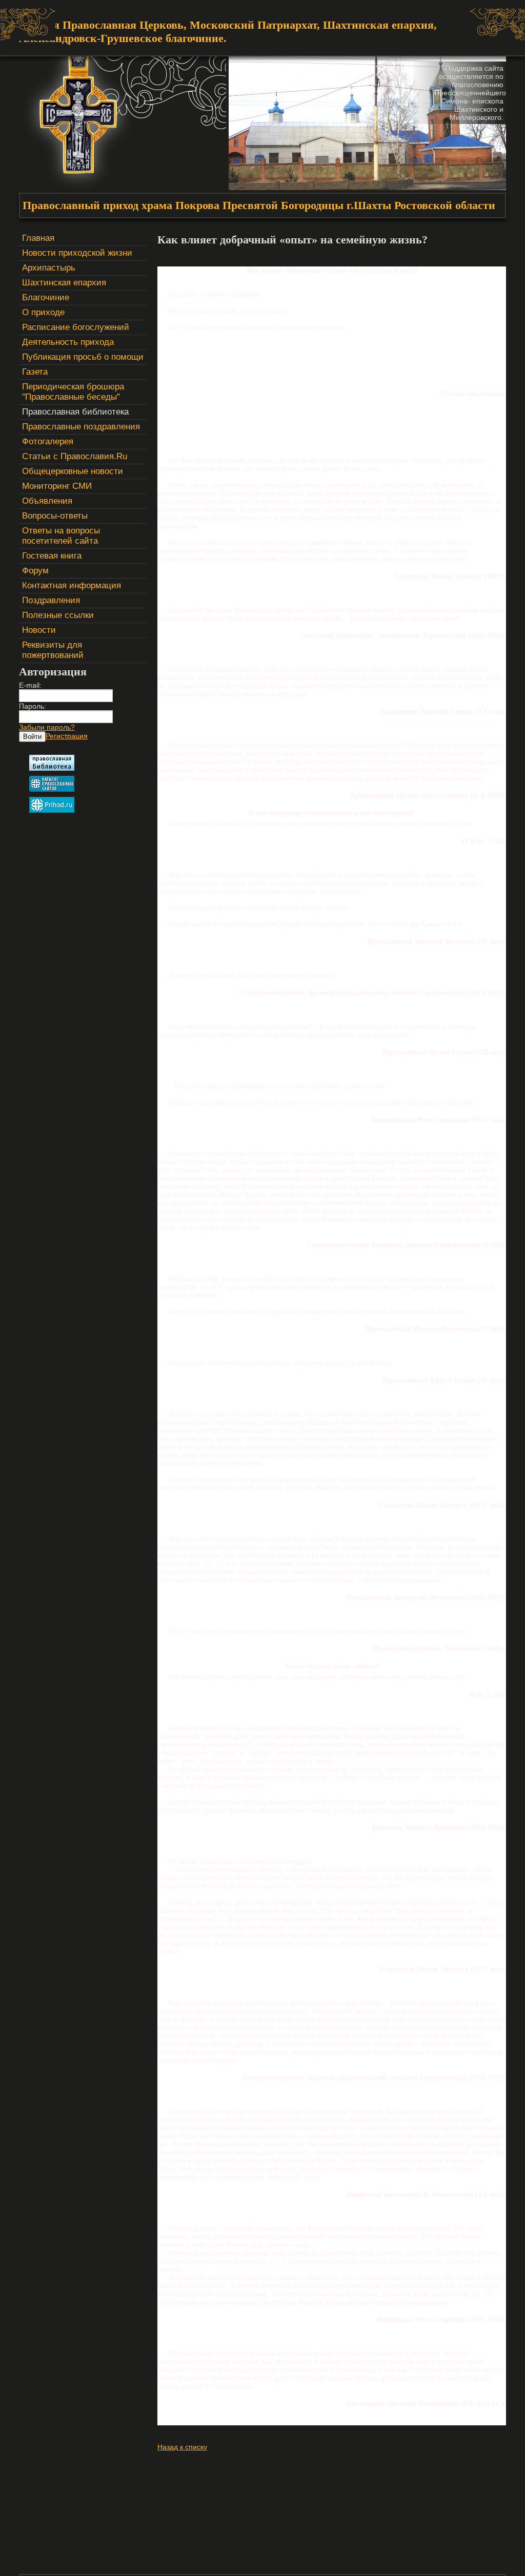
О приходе (43, 312)
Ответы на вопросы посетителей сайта (61, 536)
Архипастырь (49, 268)
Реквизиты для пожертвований (53, 650)
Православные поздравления (81, 427)
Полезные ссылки (58, 615)
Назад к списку (182, 2447)
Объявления (47, 501)
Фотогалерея (48, 441)
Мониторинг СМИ (57, 486)
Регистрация (67, 736)
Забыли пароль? (47, 727)
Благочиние (46, 297)
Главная (38, 238)
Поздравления (51, 600)
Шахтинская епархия (64, 283)
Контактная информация (72, 585)
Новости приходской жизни (77, 253)
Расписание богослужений (76, 327)
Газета (35, 372)
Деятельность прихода (68, 342)
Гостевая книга (52, 556)
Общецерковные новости (73, 471)
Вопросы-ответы (55, 516)
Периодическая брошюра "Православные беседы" (73, 392)
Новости (39, 630)
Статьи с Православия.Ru (75, 456)
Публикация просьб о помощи (83, 357)
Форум (35, 571)
